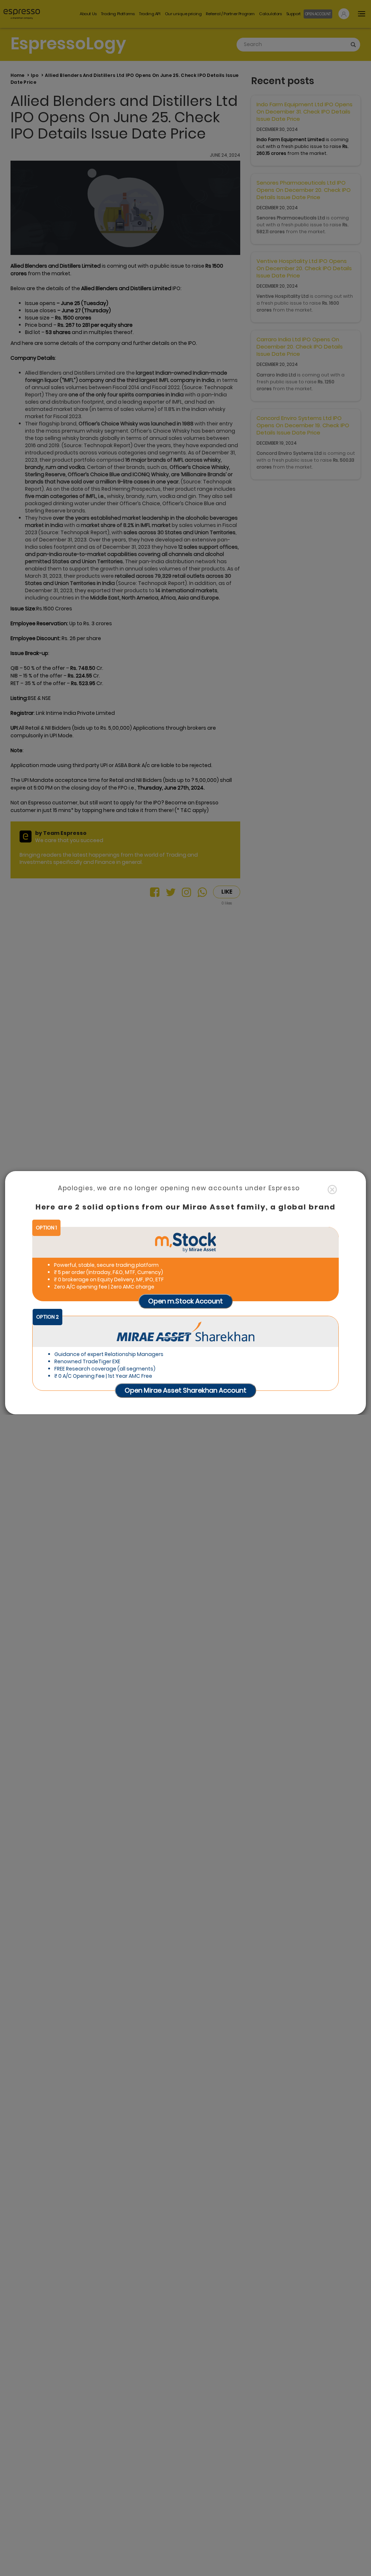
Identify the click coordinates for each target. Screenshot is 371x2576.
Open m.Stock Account (185, 1301)
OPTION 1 (46, 1228)
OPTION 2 (47, 1317)
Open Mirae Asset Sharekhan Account (185, 1390)
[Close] (332, 1190)
